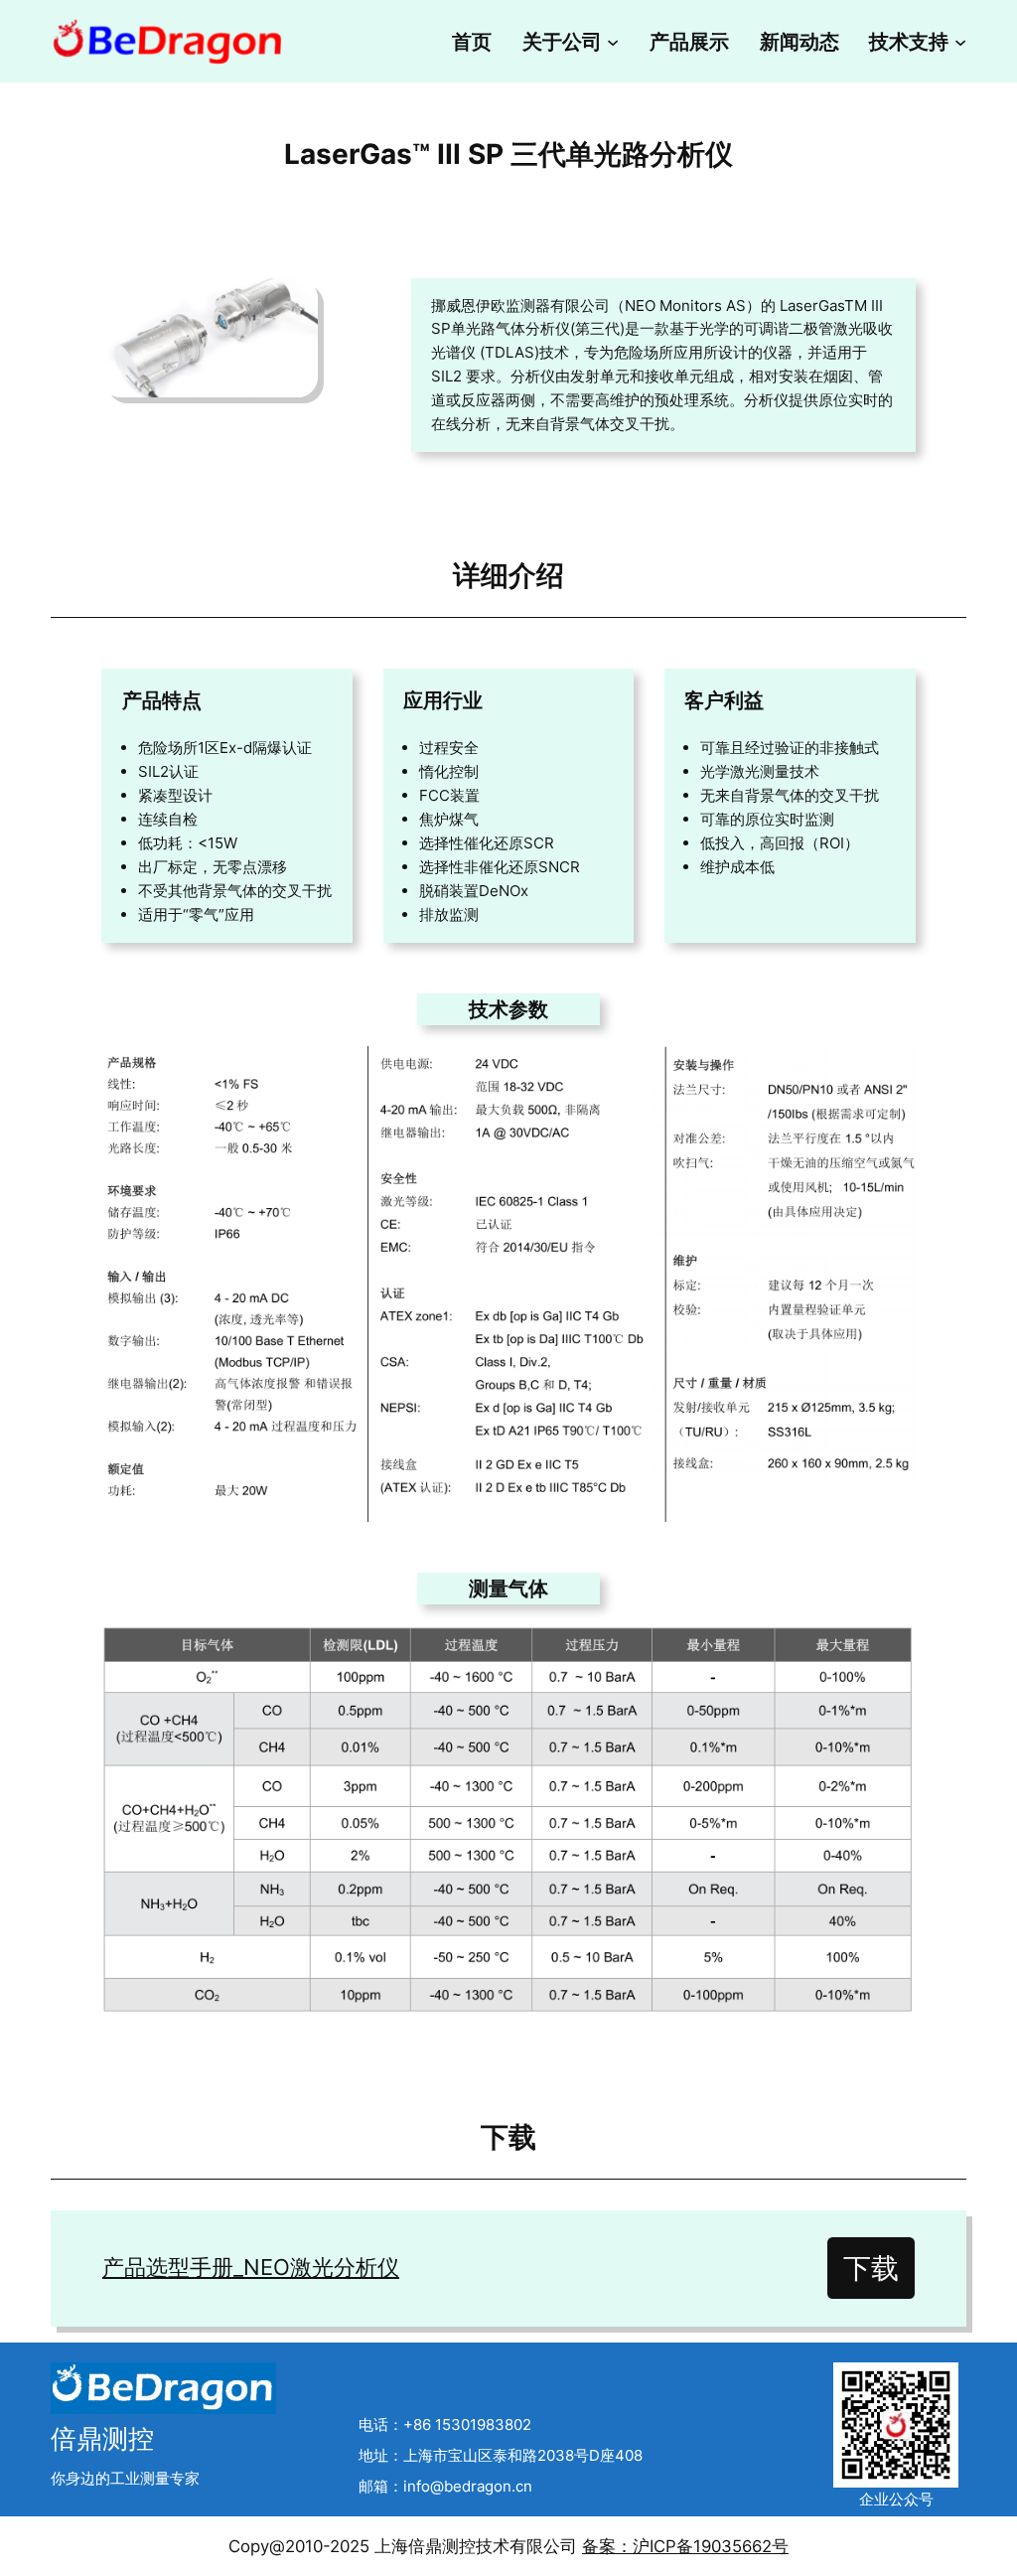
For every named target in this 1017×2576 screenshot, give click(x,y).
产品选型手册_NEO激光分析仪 (251, 2267)
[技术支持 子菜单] (960, 41)
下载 (871, 2268)
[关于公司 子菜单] (613, 41)
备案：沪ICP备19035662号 (685, 2546)
